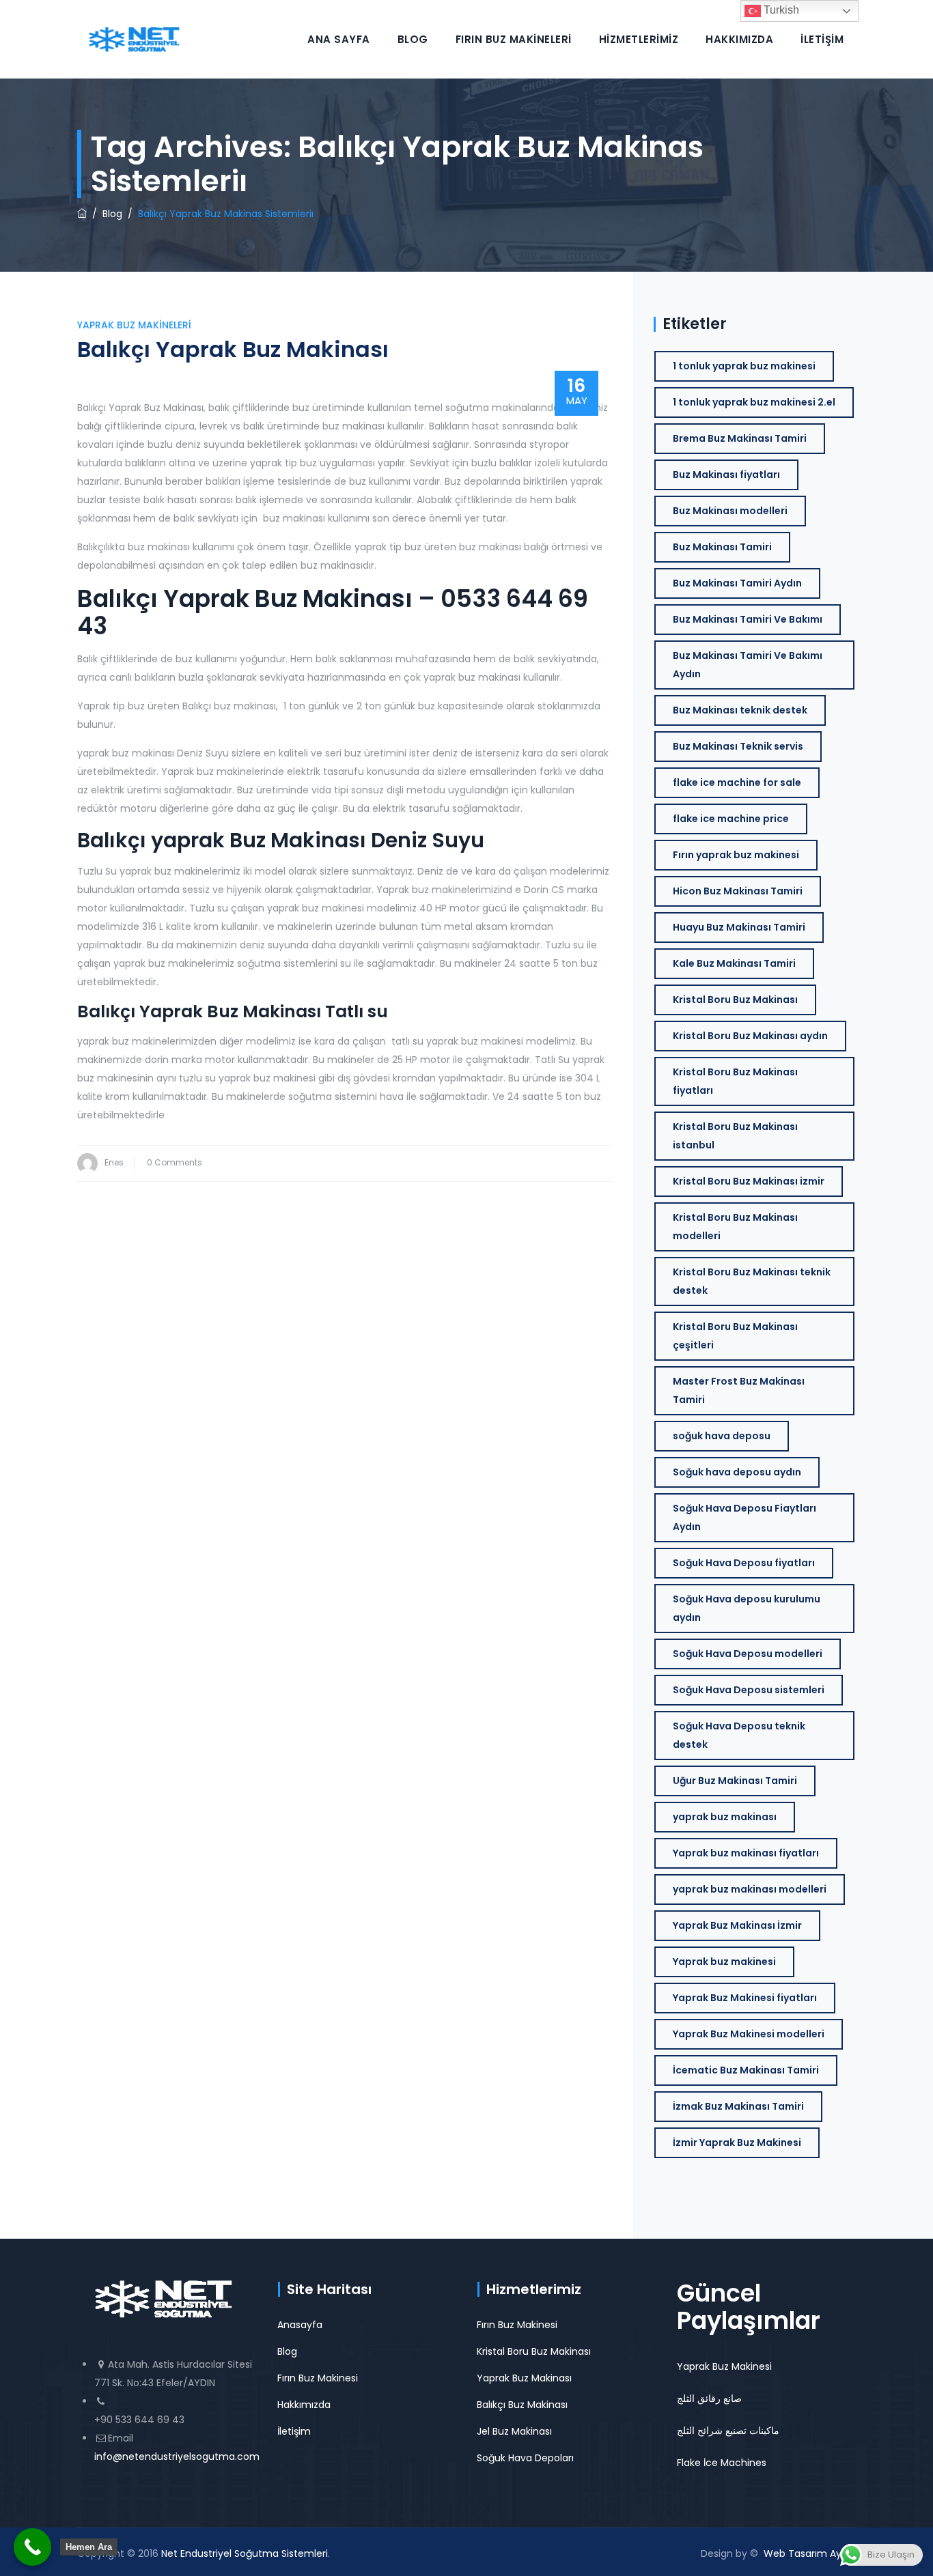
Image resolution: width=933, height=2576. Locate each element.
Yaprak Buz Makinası (524, 2378)
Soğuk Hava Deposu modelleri (748, 1654)
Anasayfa (300, 2325)
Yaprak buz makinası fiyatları (746, 1853)
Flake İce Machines (722, 2463)
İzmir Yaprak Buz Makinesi (737, 2142)
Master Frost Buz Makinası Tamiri (739, 1390)
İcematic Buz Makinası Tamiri (746, 2070)
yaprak (190, 840)
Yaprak (173, 1011)
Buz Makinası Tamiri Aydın (737, 583)
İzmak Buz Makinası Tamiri (738, 2106)
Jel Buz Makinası (514, 2431)
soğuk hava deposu (722, 1436)
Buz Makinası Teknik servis (738, 746)
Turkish (780, 10)
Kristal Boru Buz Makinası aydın (750, 1036)
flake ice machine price (731, 819)
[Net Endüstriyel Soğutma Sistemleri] (134, 39)
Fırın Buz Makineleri (514, 39)
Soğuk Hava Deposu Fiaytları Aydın (744, 1517)
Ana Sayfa (339, 39)
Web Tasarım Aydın (810, 2553)
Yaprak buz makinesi (724, 1962)
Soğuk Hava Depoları (525, 2458)
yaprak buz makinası (725, 1817)
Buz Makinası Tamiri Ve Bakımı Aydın (748, 665)
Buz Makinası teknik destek (740, 710)
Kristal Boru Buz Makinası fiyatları (735, 1081)
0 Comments (175, 1162)
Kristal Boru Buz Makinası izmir (749, 1181)
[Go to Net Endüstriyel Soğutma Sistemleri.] (82, 214)
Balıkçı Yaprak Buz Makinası (233, 349)
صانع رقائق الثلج (709, 2398)
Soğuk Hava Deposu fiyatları (744, 1563)
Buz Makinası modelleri (730, 511)
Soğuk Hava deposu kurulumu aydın (747, 1608)
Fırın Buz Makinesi (318, 2378)
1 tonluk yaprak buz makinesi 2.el (754, 402)
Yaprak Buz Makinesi (724, 2366)
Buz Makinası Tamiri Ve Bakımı (748, 619)
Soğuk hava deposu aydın (737, 1472)
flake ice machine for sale (737, 782)
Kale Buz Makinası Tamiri (734, 963)
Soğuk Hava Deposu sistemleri (749, 1690)
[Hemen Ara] (32, 2547)
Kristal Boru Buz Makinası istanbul (735, 1136)
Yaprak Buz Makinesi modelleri (749, 2034)
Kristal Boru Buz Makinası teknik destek (752, 1281)
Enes (114, 1162)
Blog (413, 39)
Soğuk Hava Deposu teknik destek (739, 1735)
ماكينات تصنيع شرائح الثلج (728, 2431)
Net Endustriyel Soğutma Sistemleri (245, 2553)
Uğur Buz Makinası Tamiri (735, 1781)
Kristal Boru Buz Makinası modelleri (735, 1227)
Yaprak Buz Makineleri (134, 325)
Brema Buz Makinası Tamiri (740, 438)
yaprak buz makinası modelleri (750, 1889)
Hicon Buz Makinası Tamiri (738, 891)
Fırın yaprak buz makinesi (736, 855)
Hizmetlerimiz (639, 39)
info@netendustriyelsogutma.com (177, 2457)
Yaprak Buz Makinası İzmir (737, 1925)
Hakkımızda (739, 39)
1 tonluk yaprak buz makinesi (744, 366)
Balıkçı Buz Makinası (522, 2405)
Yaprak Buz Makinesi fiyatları (745, 1998)
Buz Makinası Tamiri (722, 547)
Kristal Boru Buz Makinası (735, 1000)
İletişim (822, 39)
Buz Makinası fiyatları (726, 475)
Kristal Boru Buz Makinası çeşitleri (735, 1336)
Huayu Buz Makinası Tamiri (739, 927)
